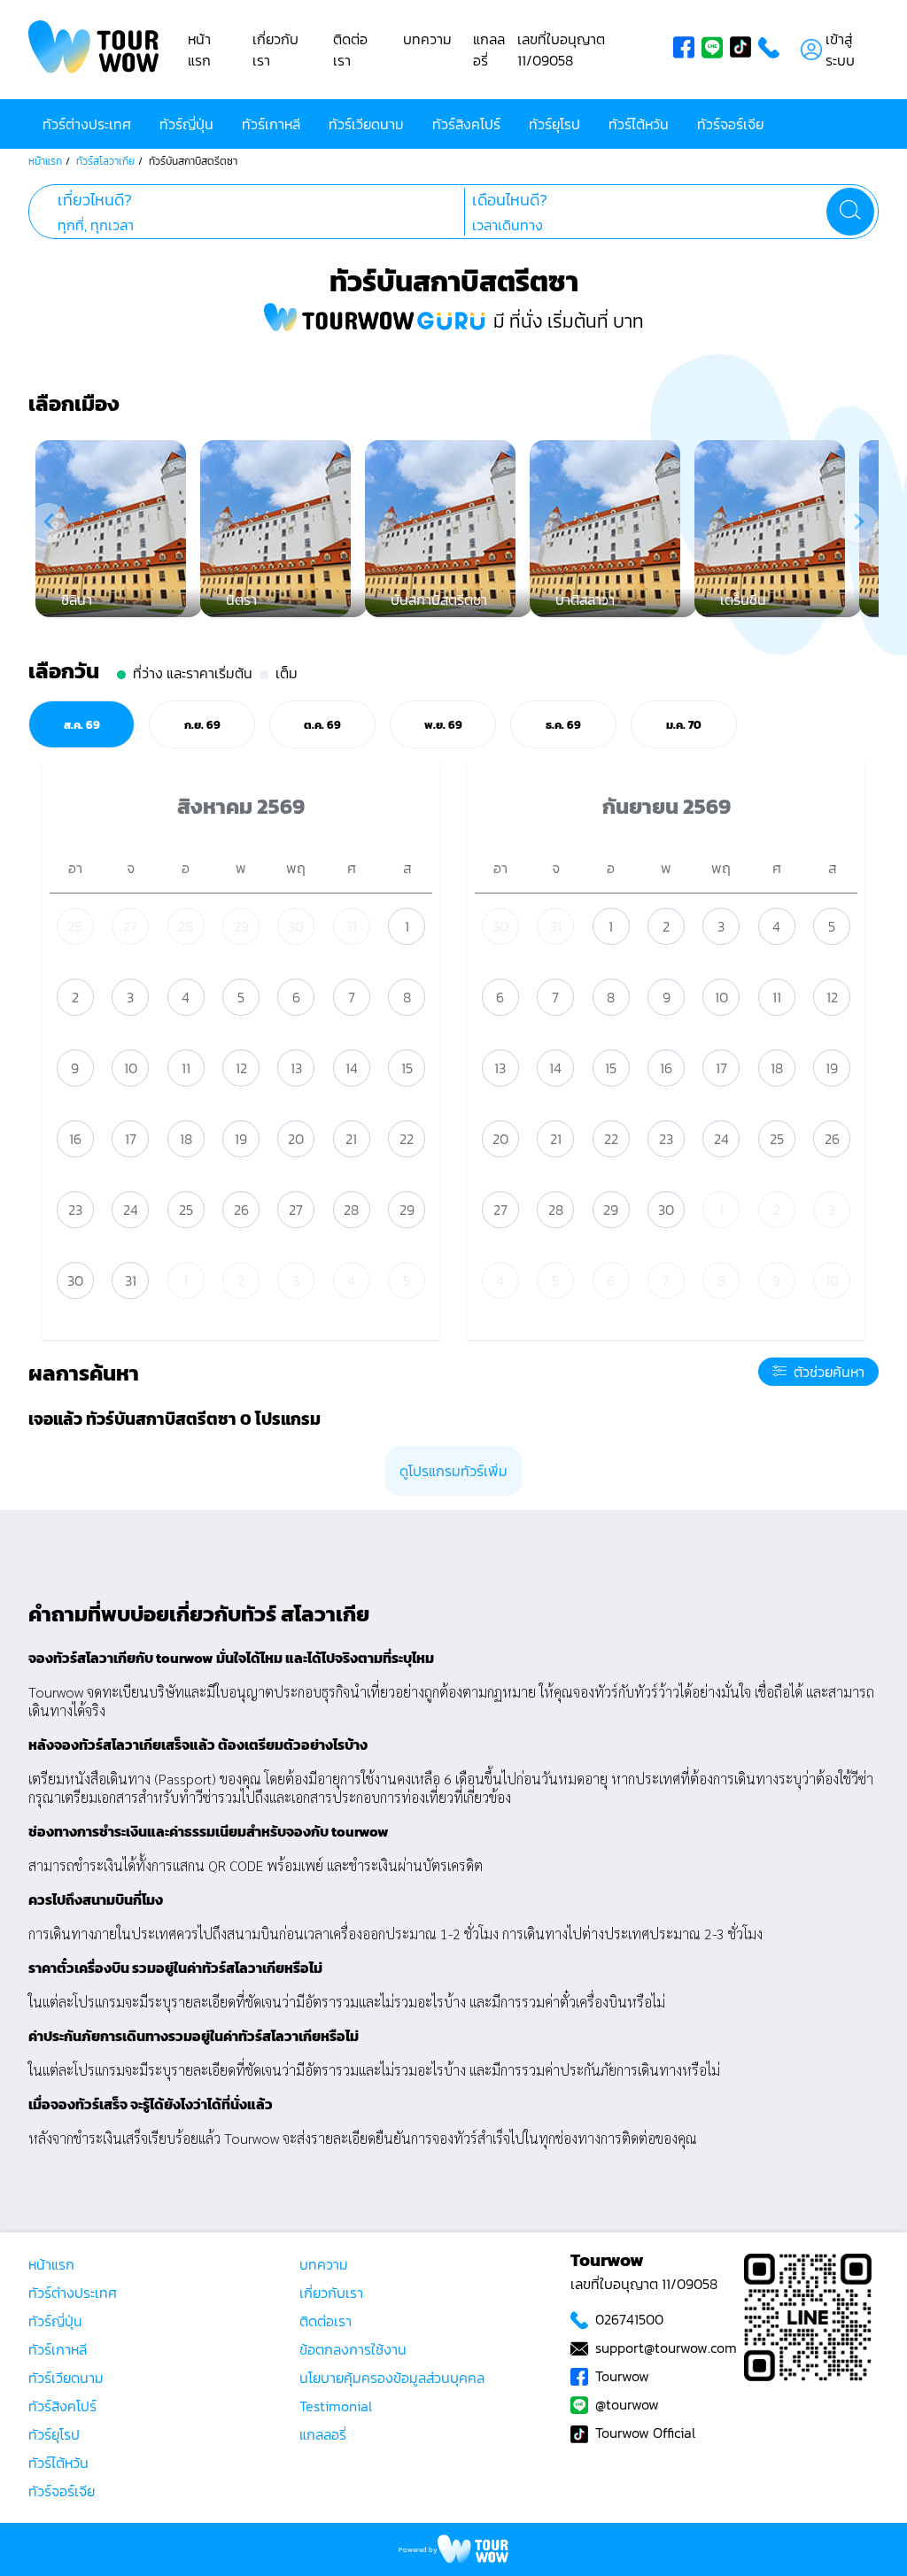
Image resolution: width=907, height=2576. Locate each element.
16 (75, 1139)
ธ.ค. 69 (563, 724)
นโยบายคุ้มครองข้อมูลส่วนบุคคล (392, 2378)
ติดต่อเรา (350, 50)
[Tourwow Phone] (772, 50)
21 (351, 1139)
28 (186, 926)
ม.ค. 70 (684, 724)
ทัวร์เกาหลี (271, 124)
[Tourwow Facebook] (687, 50)
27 (130, 926)
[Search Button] (850, 212)
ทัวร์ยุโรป (554, 124)
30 (296, 926)
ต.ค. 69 (322, 724)
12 (241, 1068)
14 (352, 1068)
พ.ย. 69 (443, 724)
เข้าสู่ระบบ (840, 50)
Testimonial (336, 2406)
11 (186, 1068)
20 (296, 1139)
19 (241, 1139)
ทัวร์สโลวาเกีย (105, 161)
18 (186, 1139)
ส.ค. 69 (82, 724)
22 (407, 1139)
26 (75, 926)
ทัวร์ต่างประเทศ (87, 124)
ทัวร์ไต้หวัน (639, 124)
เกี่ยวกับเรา (331, 2293)
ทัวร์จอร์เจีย (730, 124)
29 (241, 926)
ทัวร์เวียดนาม (366, 124)
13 (296, 1068)
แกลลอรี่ (323, 2434)
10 (131, 1068)
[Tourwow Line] (716, 50)
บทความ (427, 39)
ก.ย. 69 (202, 724)
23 (75, 1210)
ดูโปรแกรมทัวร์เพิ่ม (453, 1471)
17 (131, 1139)
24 (131, 1210)
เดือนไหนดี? (510, 200)
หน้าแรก (199, 50)
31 (351, 926)
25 (186, 1210)
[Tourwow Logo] (94, 50)
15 (407, 1068)
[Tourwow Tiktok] (744, 50)
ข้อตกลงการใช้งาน (353, 2349)
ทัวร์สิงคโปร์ (466, 124)
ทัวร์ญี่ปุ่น (186, 124)
